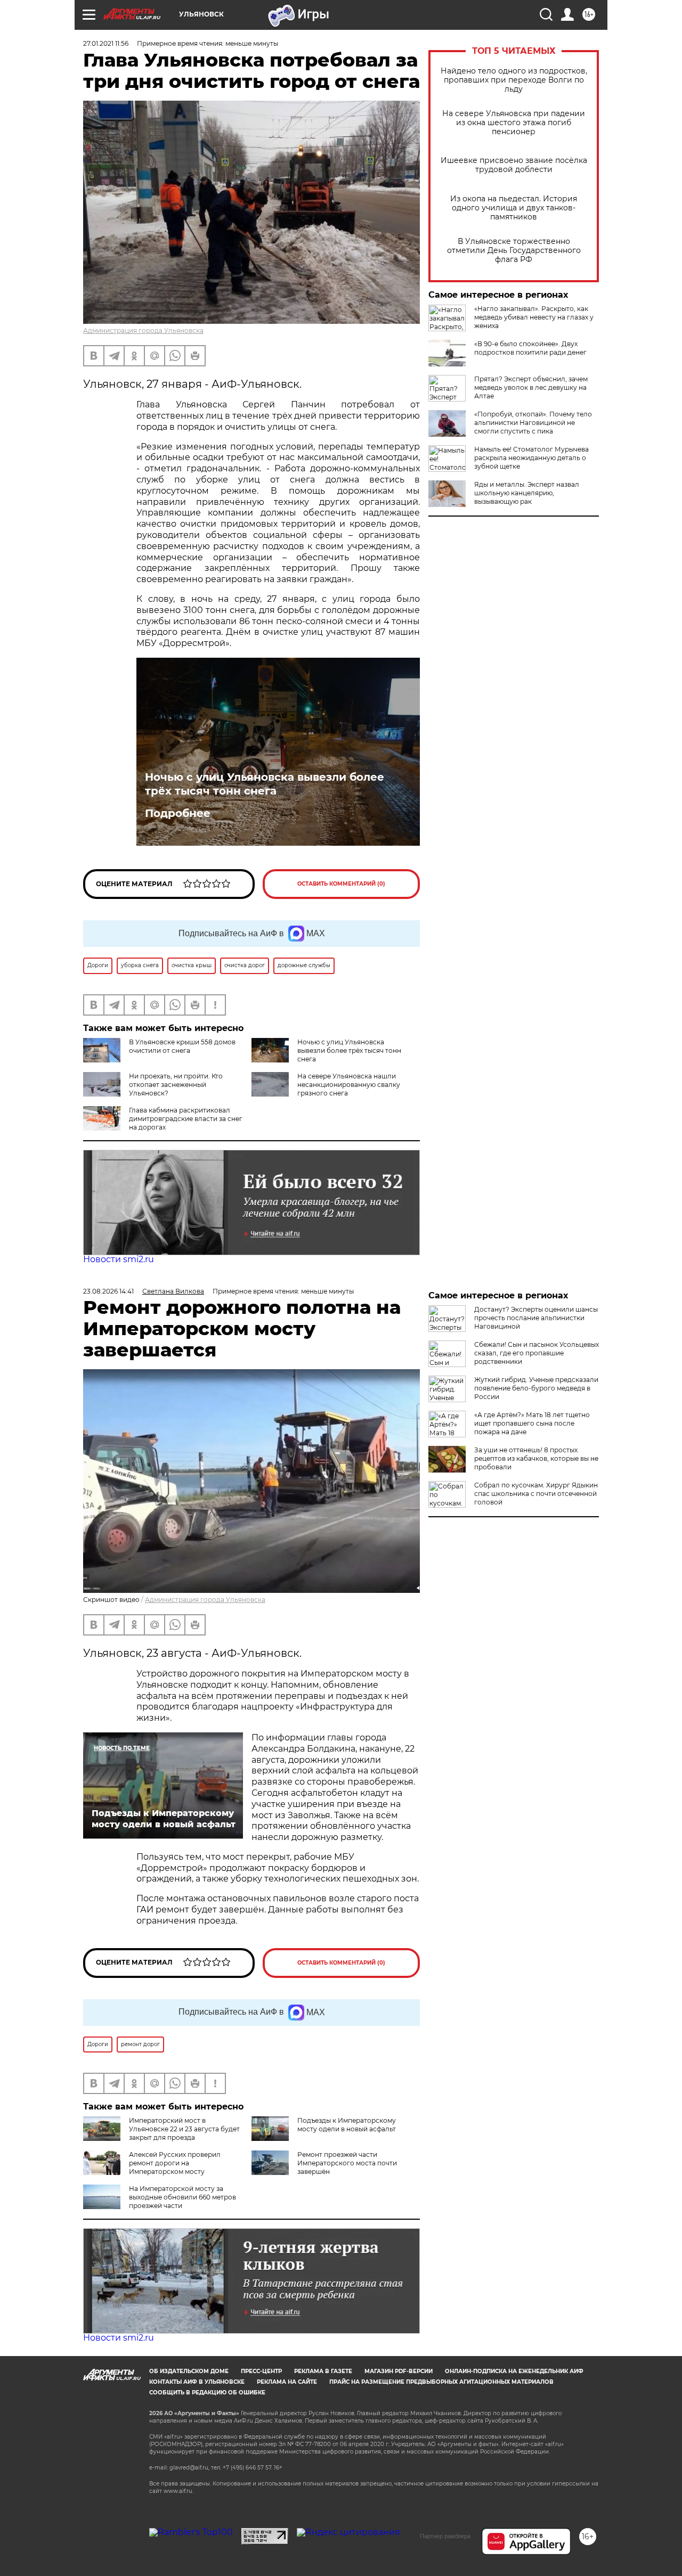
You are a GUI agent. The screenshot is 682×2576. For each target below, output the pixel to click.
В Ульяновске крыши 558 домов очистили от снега (182, 1046)
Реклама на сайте (287, 2382)
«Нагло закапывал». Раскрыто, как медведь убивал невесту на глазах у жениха (534, 317)
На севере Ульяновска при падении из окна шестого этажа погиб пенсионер (514, 123)
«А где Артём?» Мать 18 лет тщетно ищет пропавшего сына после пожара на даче (532, 1423)
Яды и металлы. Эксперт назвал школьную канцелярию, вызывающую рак (527, 493)
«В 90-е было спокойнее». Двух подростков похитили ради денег (530, 348)
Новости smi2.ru (119, 1259)
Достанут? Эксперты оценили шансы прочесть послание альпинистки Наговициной (536, 1318)
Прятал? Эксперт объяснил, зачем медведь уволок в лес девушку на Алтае (531, 387)
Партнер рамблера (445, 2536)
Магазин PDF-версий (399, 2371)
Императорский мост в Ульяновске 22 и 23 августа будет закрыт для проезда (184, 2129)
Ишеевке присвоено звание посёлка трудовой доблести (514, 165)
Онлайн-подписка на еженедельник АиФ (514, 2371)
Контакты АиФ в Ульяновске (197, 2382)
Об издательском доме (189, 2371)
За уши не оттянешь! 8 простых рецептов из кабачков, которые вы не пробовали (536, 1458)
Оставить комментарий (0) (341, 884)
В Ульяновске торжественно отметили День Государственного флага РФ (514, 251)
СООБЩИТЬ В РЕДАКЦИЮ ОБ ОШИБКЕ (207, 2393)
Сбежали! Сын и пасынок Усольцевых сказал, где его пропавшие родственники (537, 1353)
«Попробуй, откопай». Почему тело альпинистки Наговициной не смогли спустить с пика (533, 423)
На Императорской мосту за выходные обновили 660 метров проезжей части (182, 2197)
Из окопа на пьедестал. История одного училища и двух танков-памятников (514, 208)
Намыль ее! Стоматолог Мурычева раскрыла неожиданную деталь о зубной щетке (531, 458)
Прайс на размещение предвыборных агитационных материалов (441, 2382)
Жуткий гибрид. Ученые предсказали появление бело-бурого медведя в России (536, 1388)
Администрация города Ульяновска (143, 330)
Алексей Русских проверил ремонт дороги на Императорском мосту (175, 2163)
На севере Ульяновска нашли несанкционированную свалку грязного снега (349, 1085)
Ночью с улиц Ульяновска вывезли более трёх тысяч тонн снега (265, 784)
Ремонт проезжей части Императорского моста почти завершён (347, 2163)
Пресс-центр (261, 2371)
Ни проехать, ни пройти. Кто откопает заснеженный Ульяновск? (176, 1085)
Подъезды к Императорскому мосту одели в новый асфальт (347, 2125)
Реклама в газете (323, 2371)
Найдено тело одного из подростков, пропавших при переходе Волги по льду (514, 80)
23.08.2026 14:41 (108, 1291)
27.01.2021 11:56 (106, 43)
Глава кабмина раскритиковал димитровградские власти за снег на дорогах (186, 1119)
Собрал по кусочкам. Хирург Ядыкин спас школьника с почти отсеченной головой (536, 1494)
